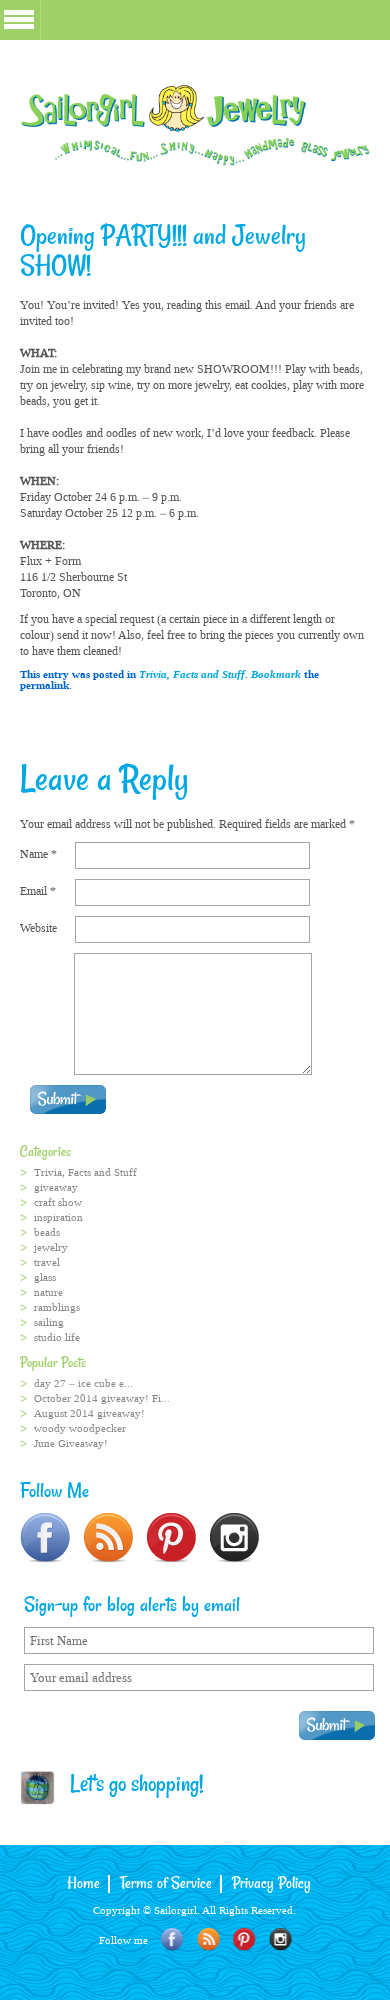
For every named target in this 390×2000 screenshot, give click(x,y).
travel (47, 1262)
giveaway (56, 1187)
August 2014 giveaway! (89, 1413)
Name (38, 854)
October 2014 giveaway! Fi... (102, 1398)
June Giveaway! (71, 1443)
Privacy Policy (271, 1884)
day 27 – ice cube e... (83, 1383)
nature (48, 1292)
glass (45, 1277)
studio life (57, 1337)
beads (47, 1232)
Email (38, 891)
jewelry (51, 1247)
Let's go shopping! (130, 1786)
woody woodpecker (80, 1428)
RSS (208, 1939)
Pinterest (244, 1939)
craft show (58, 1202)
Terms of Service (166, 1884)
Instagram (280, 1939)
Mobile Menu (19, 19)
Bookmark (276, 674)
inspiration (58, 1217)
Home (83, 1884)
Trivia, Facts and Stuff (192, 674)
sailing (49, 1322)
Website (38, 928)
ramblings (57, 1307)
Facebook (172, 1939)
